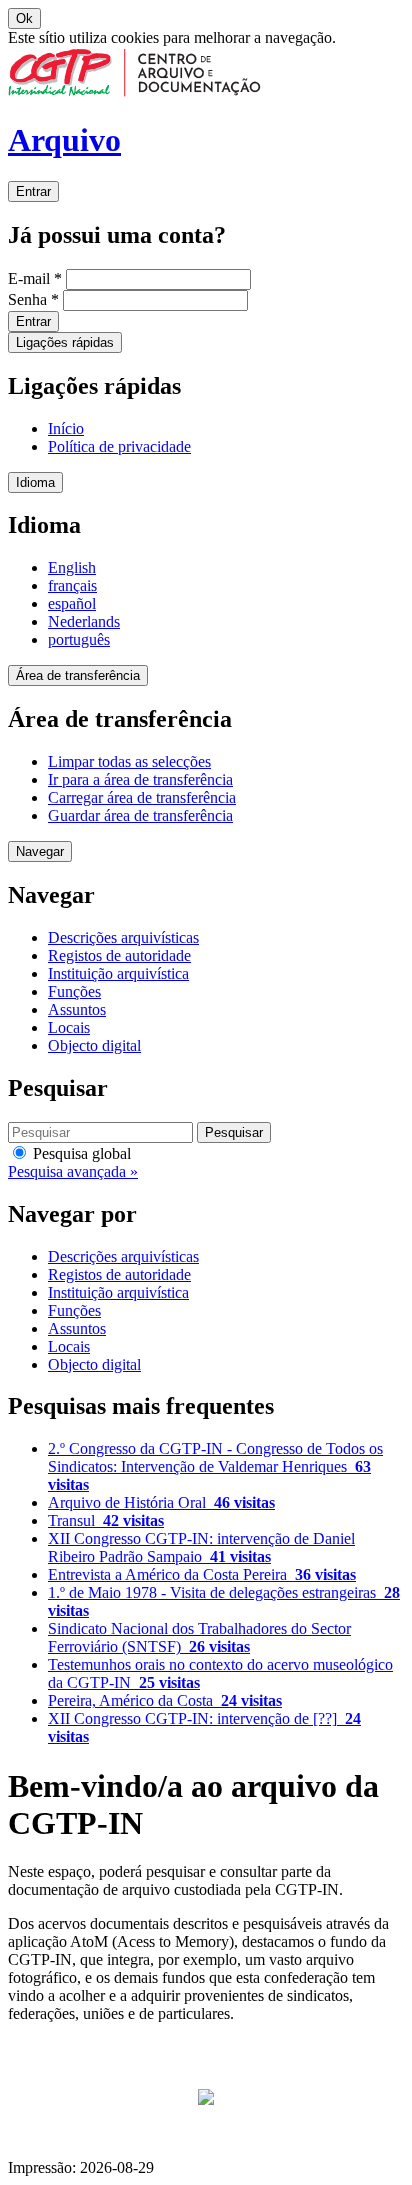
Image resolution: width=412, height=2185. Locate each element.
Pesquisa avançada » (73, 1171)
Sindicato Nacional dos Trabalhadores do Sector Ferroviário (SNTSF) (199, 1637)
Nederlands (84, 621)
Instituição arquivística (118, 973)
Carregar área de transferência (142, 797)
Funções (74, 991)
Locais (69, 1027)
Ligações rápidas (65, 342)
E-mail (35, 278)
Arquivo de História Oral (161, 1502)
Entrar (33, 191)
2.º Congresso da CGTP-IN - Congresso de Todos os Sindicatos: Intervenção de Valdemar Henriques (215, 1466)
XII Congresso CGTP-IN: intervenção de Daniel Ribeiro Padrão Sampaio (201, 1547)
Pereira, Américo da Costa (165, 1700)
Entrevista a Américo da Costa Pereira (202, 1574)
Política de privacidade (119, 446)
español (72, 603)
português (79, 639)
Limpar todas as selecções (129, 761)
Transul (106, 1520)
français (72, 585)
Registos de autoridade (119, 955)
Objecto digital (94, 1045)
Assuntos (77, 1009)
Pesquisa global (80, 1153)
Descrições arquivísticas (123, 937)
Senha (33, 299)
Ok (24, 18)
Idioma (35, 482)
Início (66, 428)
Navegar (40, 851)
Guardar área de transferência (140, 815)
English (72, 567)
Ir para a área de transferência (140, 779)
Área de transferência (78, 675)
